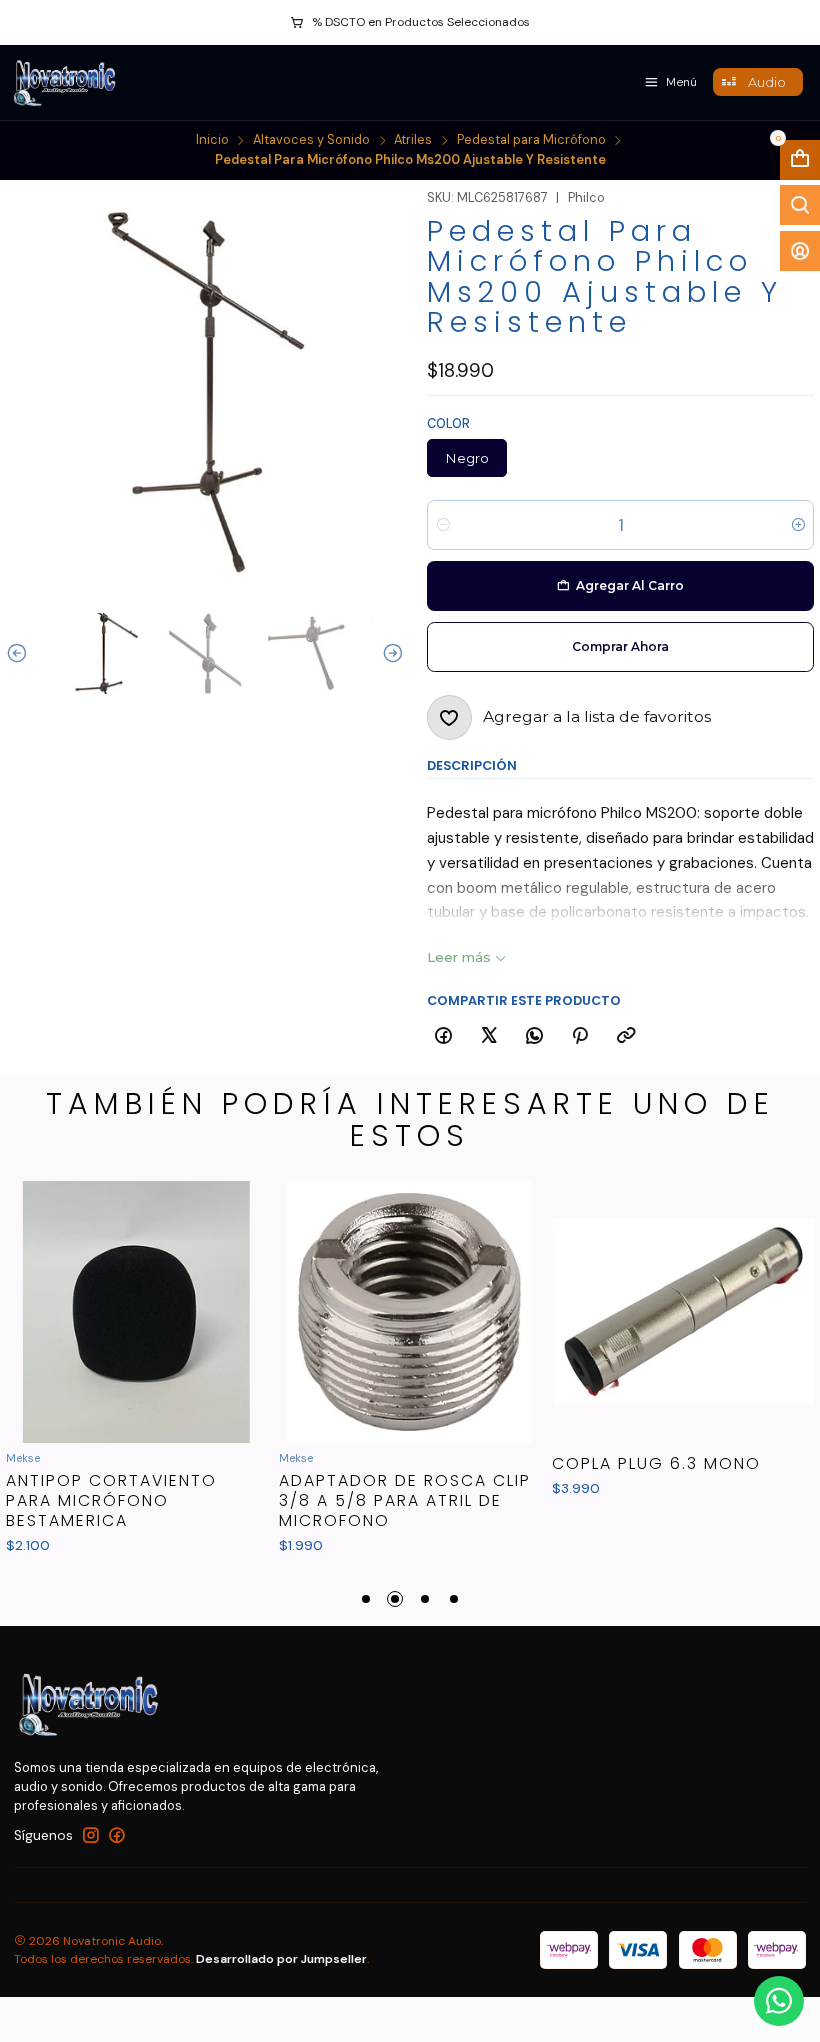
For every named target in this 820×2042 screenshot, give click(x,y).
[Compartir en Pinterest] (580, 1036)
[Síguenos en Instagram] (91, 1835)
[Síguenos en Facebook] (117, 1835)
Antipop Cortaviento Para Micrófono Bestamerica (111, 1500)
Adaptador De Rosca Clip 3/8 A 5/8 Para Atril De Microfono (405, 1500)
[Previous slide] (21, 653)
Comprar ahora (620, 646)
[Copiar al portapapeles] (625, 1036)
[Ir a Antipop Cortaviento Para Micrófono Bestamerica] (137, 1312)
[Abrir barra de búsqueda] (800, 205)
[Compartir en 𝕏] (488, 1036)
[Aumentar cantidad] (797, 525)
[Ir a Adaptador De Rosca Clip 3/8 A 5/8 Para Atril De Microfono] (410, 1312)
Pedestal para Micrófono (531, 140)
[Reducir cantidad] (443, 525)
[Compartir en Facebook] (443, 1036)
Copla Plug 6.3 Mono (656, 1464)
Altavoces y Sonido (311, 140)
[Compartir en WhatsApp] (535, 1036)
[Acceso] (800, 251)
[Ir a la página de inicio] (66, 82)
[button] (366, 1599)
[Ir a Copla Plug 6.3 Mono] (683, 1312)
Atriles (413, 140)
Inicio (212, 140)
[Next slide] (389, 653)
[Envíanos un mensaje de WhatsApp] (779, 2001)
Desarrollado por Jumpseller (281, 1959)
